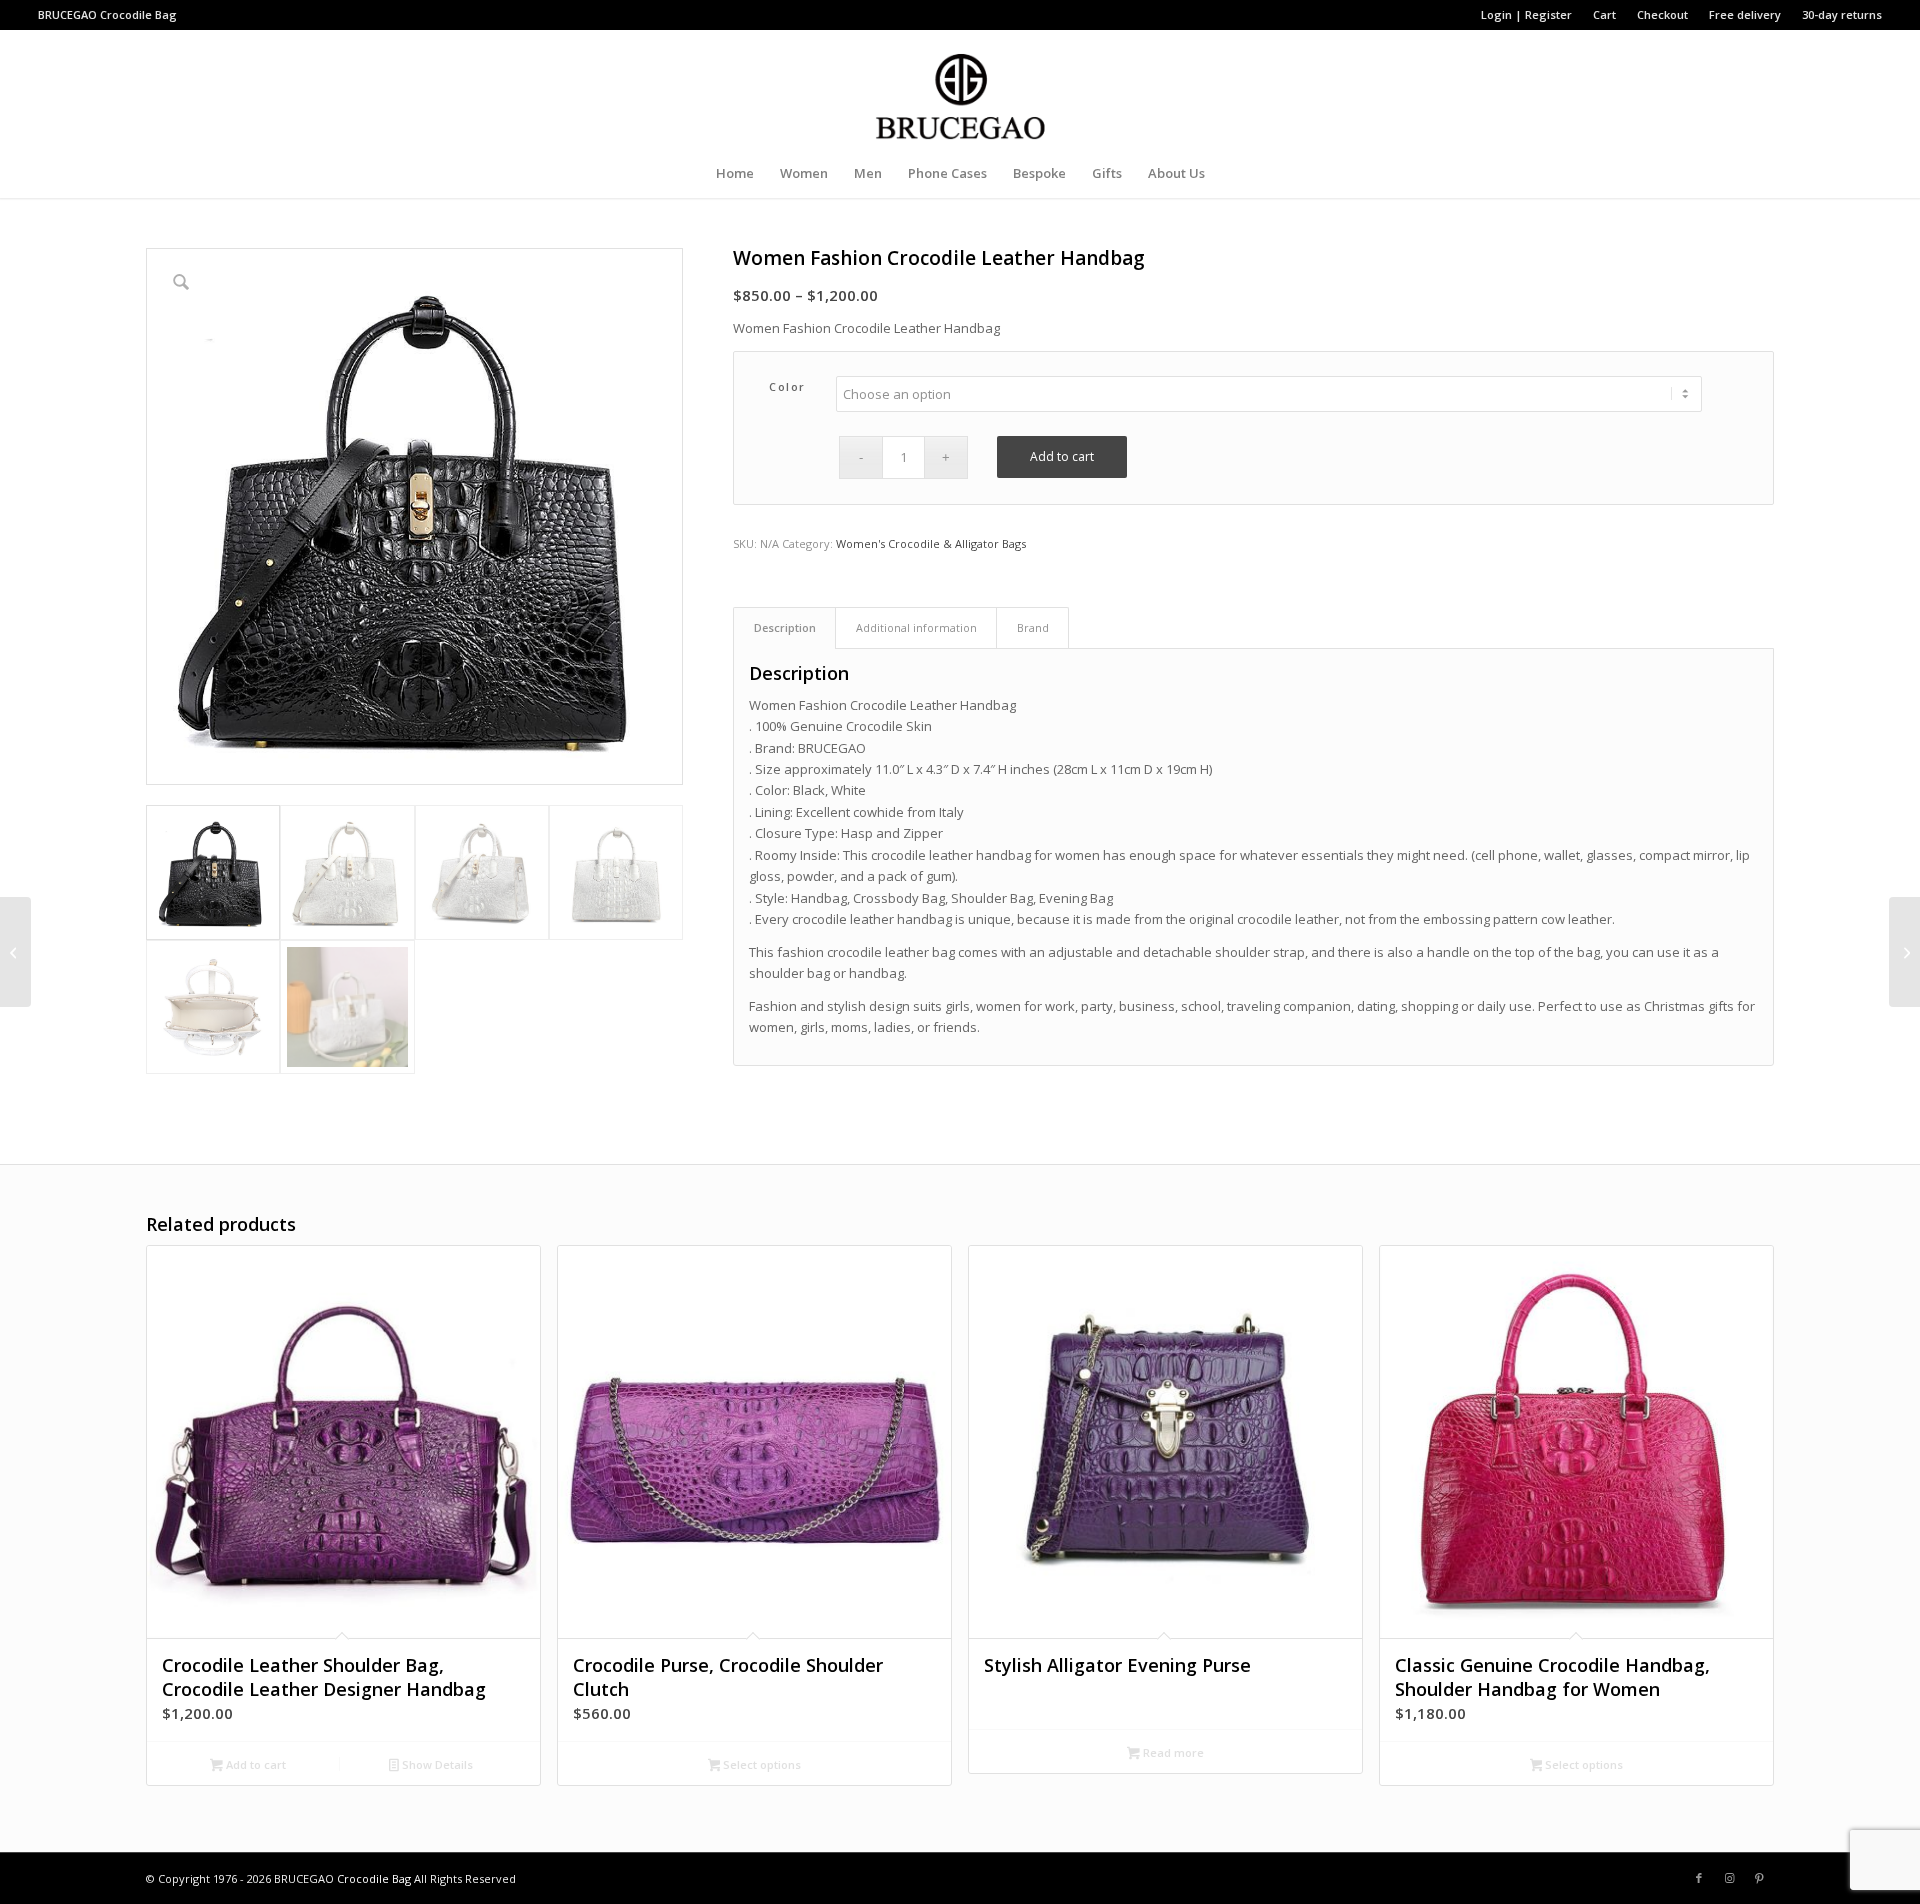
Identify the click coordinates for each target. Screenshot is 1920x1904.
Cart (1604, 14)
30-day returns (1842, 14)
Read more (1172, 1752)
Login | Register (1526, 14)
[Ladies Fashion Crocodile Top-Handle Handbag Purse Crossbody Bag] (1904, 952)
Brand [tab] (1033, 627)
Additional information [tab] (916, 627)
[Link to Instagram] (1729, 1878)
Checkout (1662, 14)
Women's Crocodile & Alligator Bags (931, 543)
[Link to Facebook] (1699, 1878)
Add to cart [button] (254, 1764)
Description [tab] (785, 627)
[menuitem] (1527, 15)
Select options (760, 1764)
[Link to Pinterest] (1759, 1878)
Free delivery (1745, 14)
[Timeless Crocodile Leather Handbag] (15, 952)
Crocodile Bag (138, 14)
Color (787, 386)
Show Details (436, 1764)
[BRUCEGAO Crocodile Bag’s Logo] (960, 89)
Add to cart (1062, 456)
